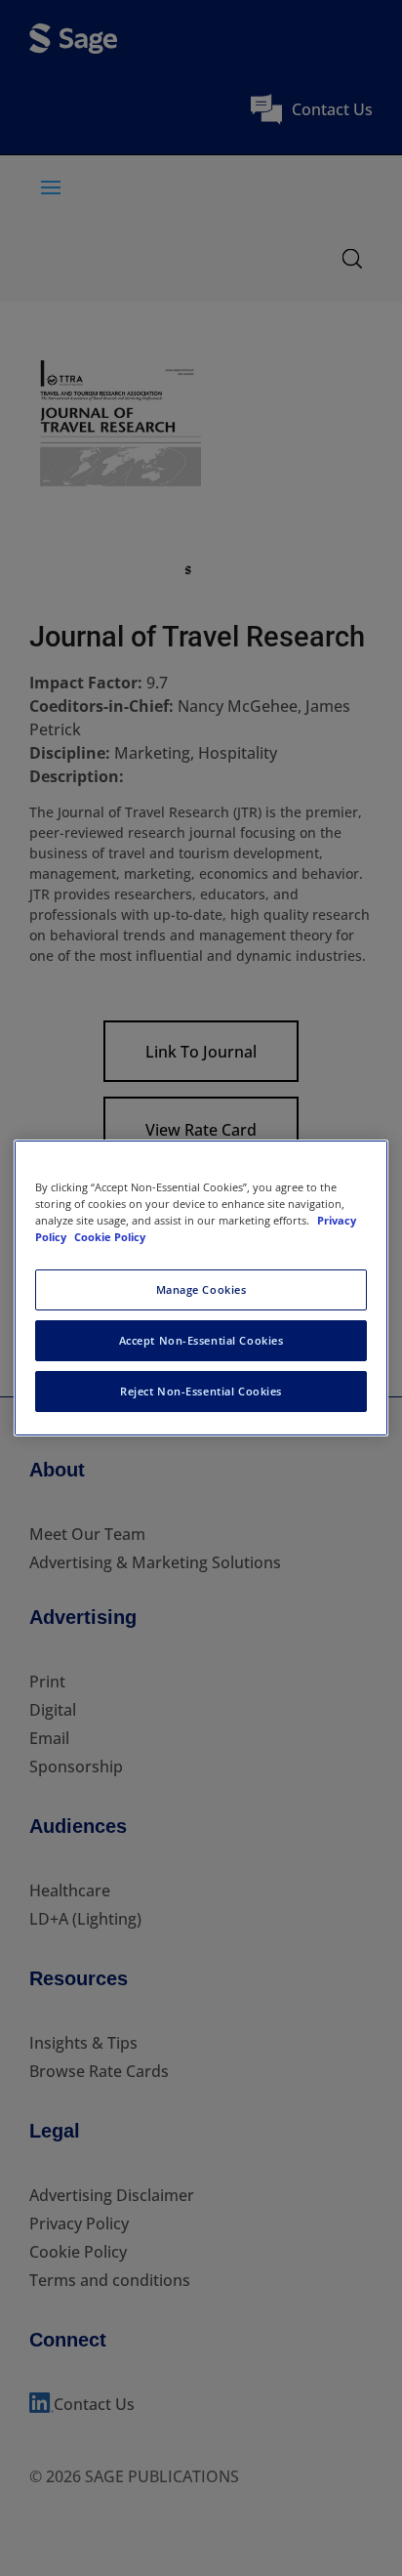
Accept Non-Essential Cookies (201, 1340)
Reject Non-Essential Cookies (201, 1391)
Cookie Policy (110, 1237)
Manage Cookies (201, 1289)
